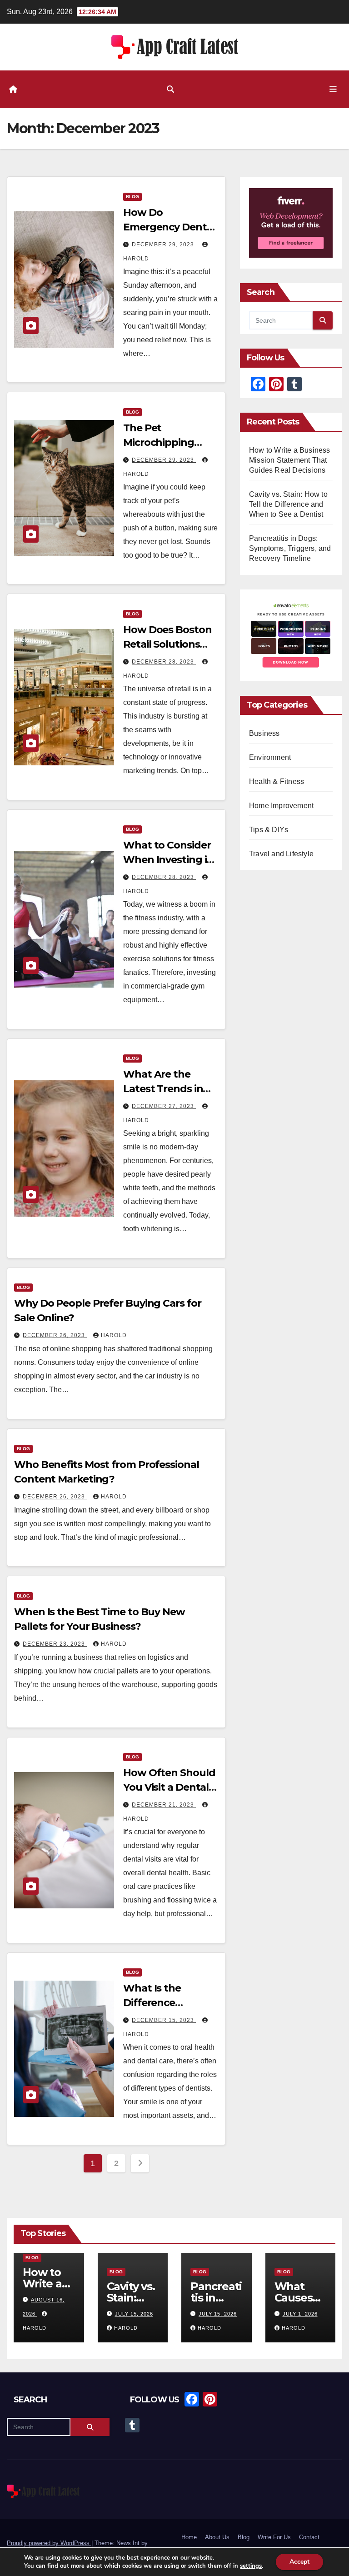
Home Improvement (281, 806)
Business (264, 733)
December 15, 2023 (164, 2020)
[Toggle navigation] (333, 89)
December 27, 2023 (164, 1106)
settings (251, 2566)
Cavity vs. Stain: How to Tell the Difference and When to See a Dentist (288, 504)
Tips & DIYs (269, 830)
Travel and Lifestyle (281, 854)
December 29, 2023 (164, 245)
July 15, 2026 (134, 2314)
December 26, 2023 (55, 1335)
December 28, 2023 (164, 662)
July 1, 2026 (300, 2314)
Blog (132, 197)
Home (189, 2538)
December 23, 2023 (55, 1644)
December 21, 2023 (164, 1805)
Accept (299, 2562)
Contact (309, 2538)
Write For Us (274, 2538)
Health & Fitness (277, 781)
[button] (170, 89)
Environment (270, 757)
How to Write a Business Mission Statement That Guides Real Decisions (290, 460)
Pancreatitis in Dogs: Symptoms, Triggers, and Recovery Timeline (290, 548)
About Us (217, 2538)
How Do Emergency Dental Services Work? (169, 227)
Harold (114, 1335)
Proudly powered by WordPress (49, 2543)
